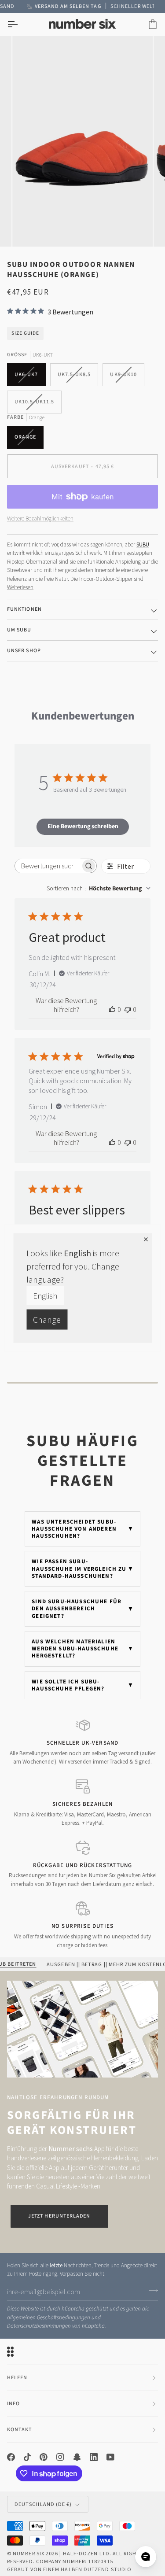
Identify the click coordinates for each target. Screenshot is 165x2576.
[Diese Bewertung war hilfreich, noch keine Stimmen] (112, 1009)
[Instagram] (60, 2457)
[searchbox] (48, 866)
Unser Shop (24, 651)
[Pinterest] (44, 2457)
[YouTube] (110, 2457)
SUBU (143, 544)
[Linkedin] (94, 2457)
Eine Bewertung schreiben (83, 827)
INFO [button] (13, 2404)
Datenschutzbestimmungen (39, 2326)
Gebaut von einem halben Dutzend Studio (69, 2569)
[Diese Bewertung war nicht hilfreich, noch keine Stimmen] (128, 1009)
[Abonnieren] (151, 2291)
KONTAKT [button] (20, 2430)
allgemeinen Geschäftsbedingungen (49, 2318)
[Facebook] (11, 2457)
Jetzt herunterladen (59, 2216)
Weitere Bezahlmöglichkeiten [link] (40, 519)
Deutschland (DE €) (43, 2504)
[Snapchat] (77, 2457)
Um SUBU (19, 630)
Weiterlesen (20, 587)
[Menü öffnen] (20, 24)
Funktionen (24, 609)
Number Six (29, 2553)
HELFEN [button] (17, 2378)
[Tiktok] (27, 2457)
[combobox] (99, 889)
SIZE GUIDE (25, 333)
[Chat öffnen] (146, 2557)
